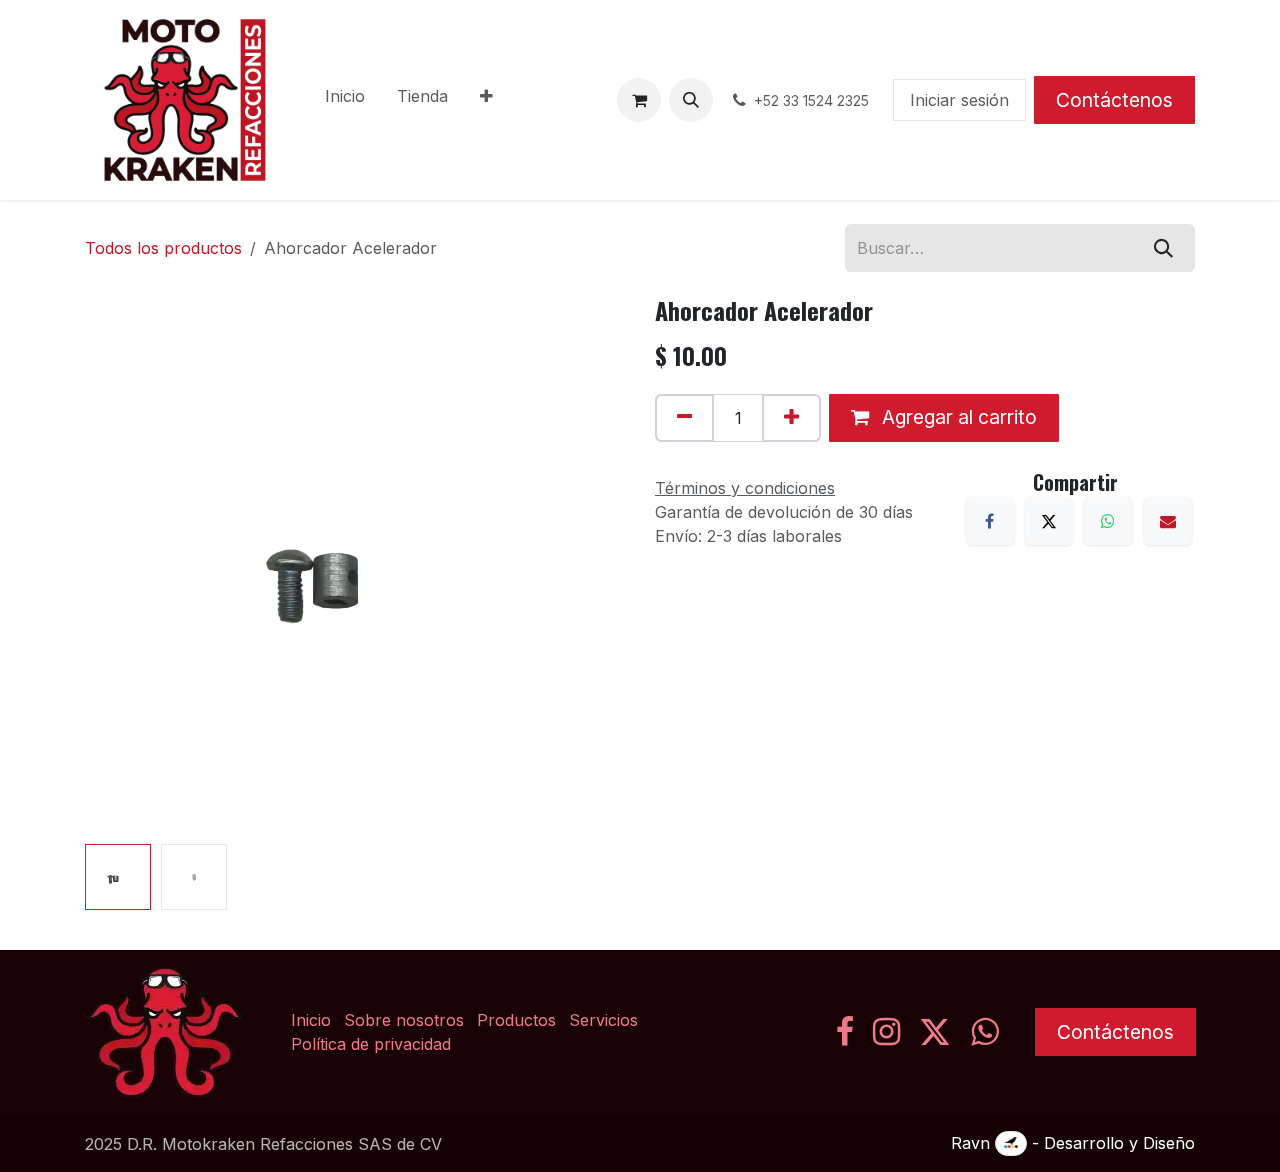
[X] (1049, 521)
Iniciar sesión (959, 100)
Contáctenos (1114, 100)
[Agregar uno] (791, 418)
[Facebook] (990, 521)
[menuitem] (345, 100)
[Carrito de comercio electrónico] (639, 100)
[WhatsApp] (1108, 521)
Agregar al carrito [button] (957, 417)
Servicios (603, 1020)
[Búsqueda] (1163, 248)
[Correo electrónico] (1168, 521)
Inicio (311, 1020)
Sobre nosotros (404, 1020)
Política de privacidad (371, 1044)
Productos (516, 1020)
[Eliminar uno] (684, 418)
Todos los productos (163, 248)
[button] (691, 100)
